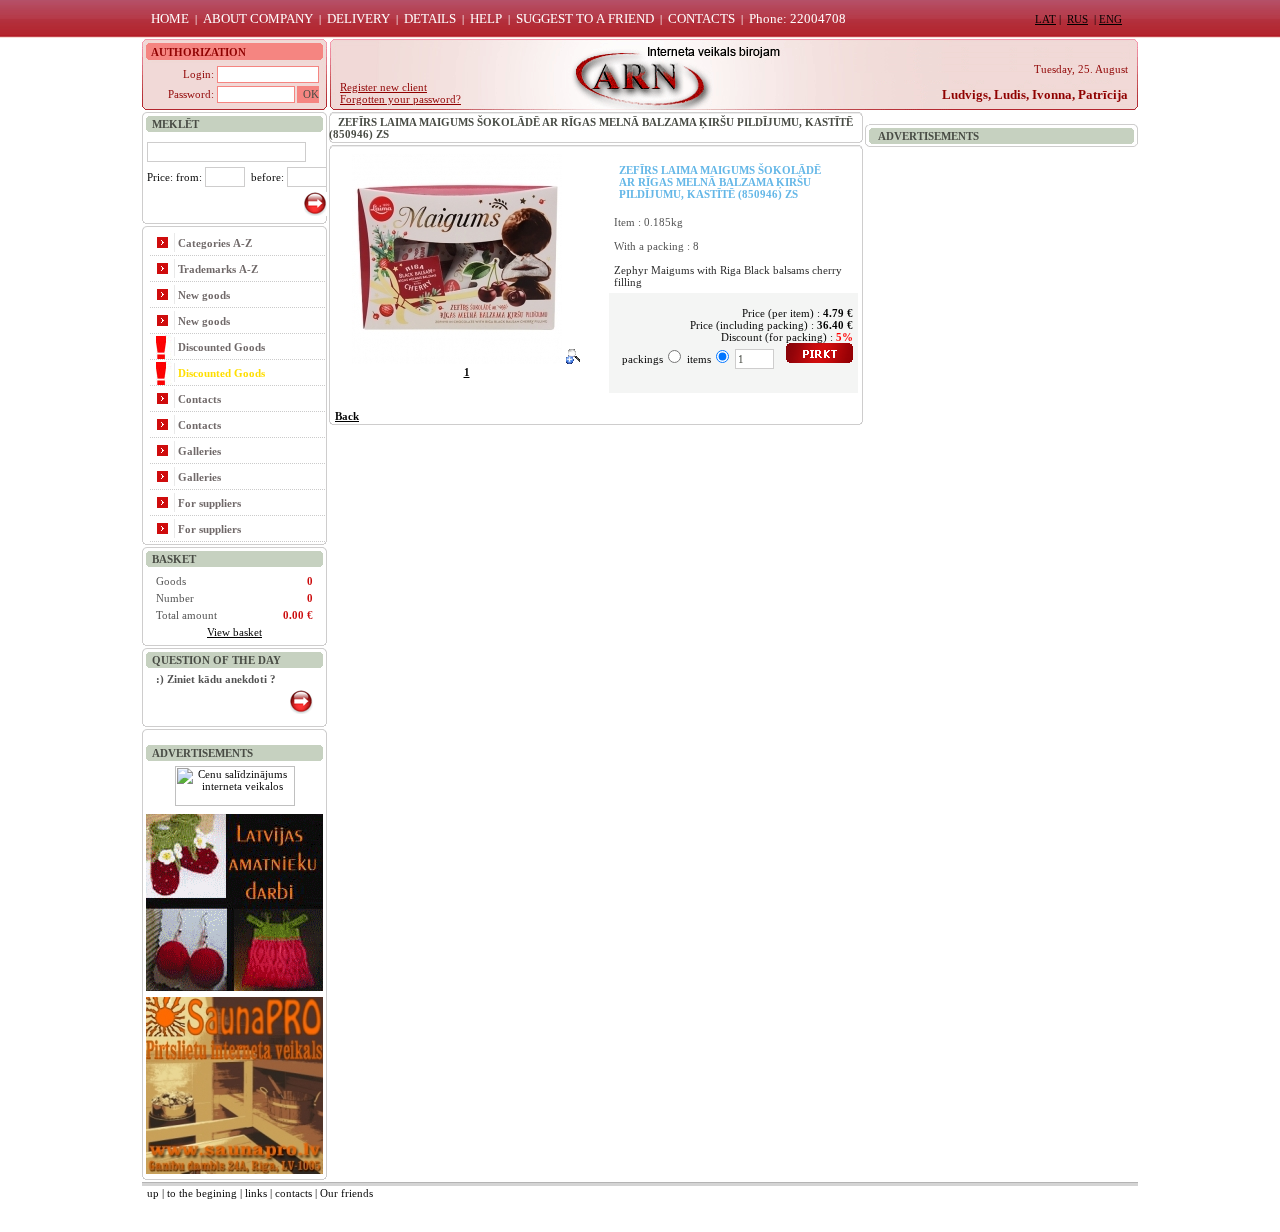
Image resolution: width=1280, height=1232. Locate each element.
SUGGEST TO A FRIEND (585, 18)
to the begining (202, 1193)
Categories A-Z (215, 243)
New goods (204, 295)
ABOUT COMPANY (258, 18)
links (256, 1193)
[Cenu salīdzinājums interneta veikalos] (235, 802)
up (153, 1193)
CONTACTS (701, 18)
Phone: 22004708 (797, 18)
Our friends (346, 1193)
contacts (293, 1193)
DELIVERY (358, 18)
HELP (486, 18)
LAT (1045, 19)
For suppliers (209, 503)
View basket (234, 632)
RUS (1077, 19)
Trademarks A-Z (218, 269)
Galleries (199, 451)
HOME (170, 18)
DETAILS (430, 18)
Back (347, 416)
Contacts (199, 399)
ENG (1110, 19)
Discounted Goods (221, 347)
